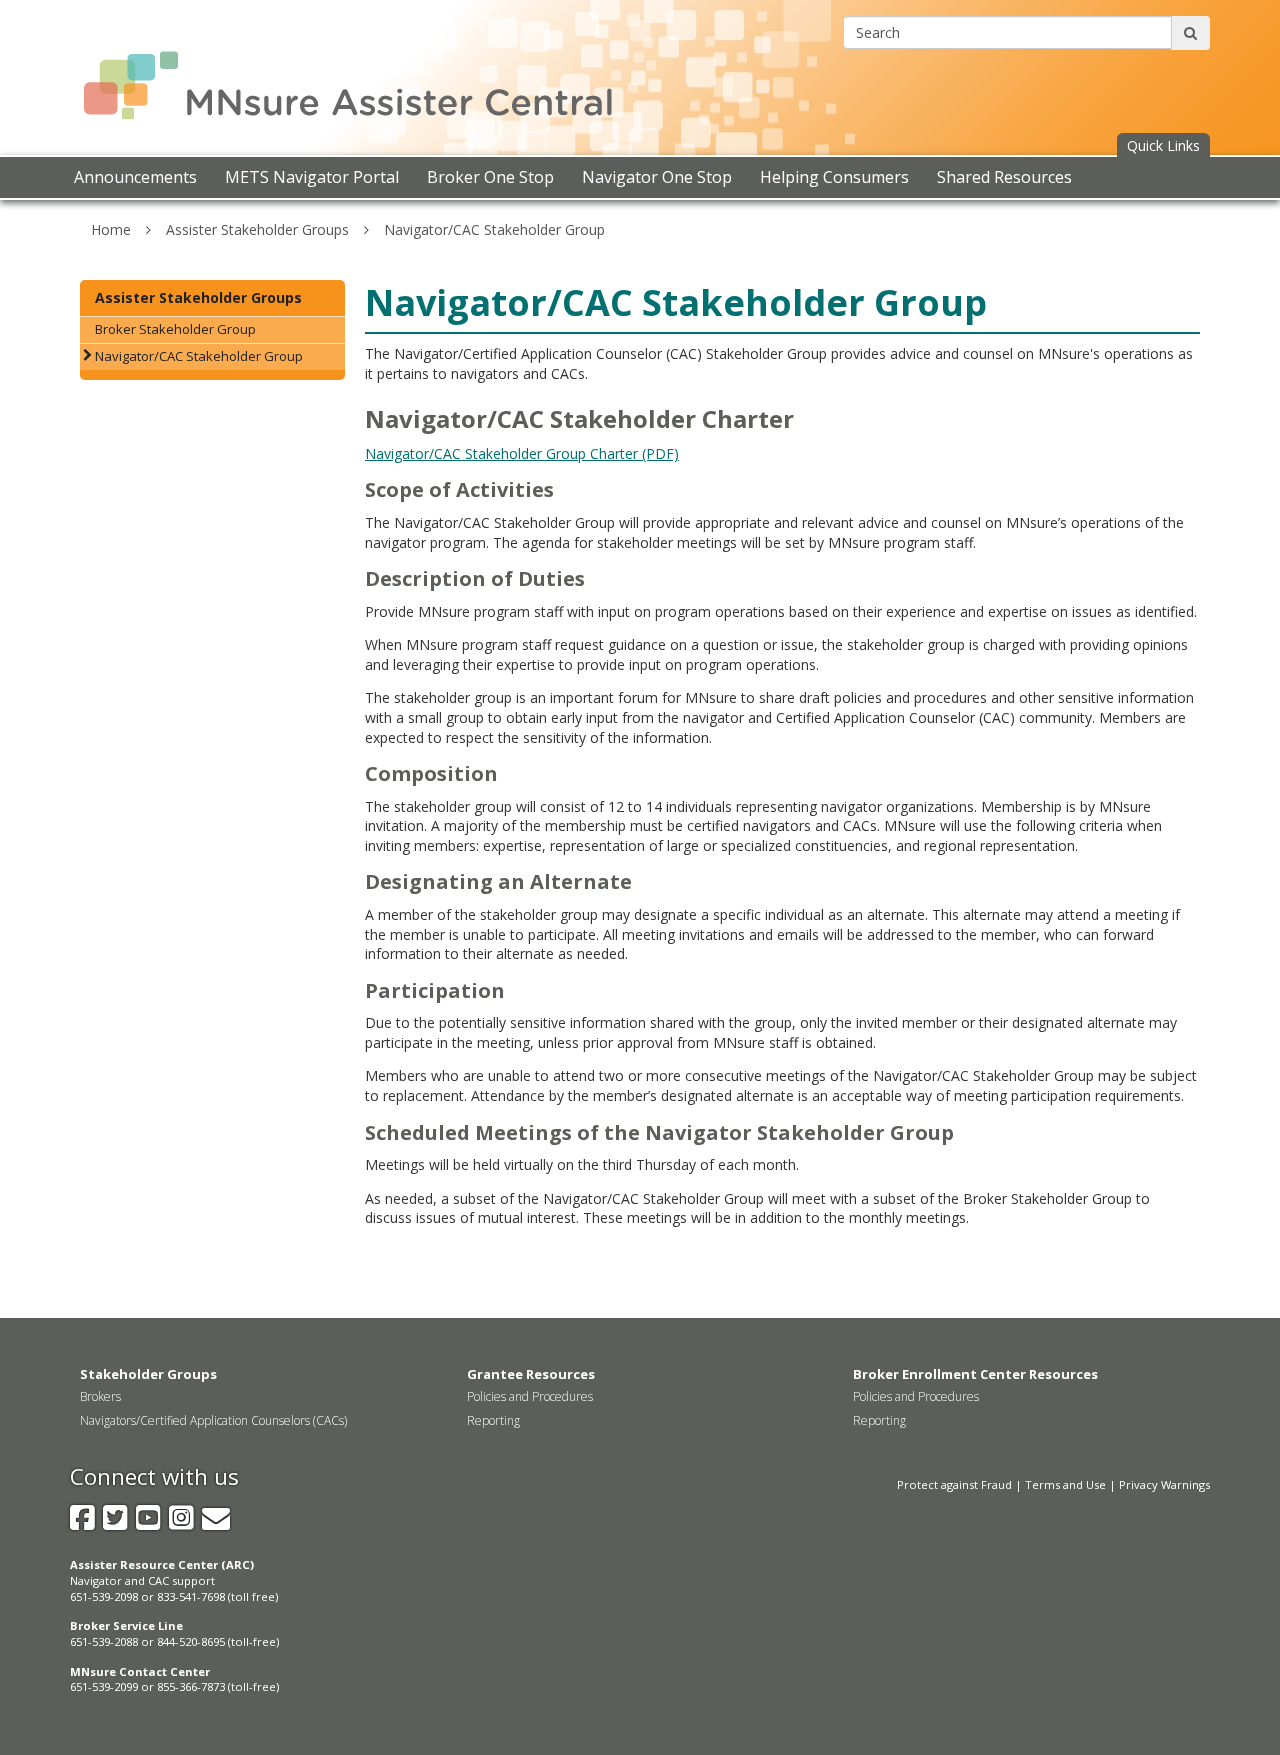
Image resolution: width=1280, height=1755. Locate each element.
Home (111, 229)
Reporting (493, 1420)
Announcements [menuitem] (135, 177)
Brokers (100, 1396)
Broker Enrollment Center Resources (975, 1374)
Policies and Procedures (530, 1396)
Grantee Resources (531, 1374)
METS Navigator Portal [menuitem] (312, 177)
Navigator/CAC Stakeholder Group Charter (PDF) (522, 453)
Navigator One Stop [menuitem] (657, 177)
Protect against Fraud (954, 1484)
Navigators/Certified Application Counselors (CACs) (213, 1420)
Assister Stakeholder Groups (257, 229)
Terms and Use (1065, 1484)
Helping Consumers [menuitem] (834, 177)
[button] (1163, 146)
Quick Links (1163, 145)
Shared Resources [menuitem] (1004, 177)
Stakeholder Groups (148, 1374)
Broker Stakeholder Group (175, 329)
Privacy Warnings (1164, 1484)
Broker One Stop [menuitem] (490, 177)
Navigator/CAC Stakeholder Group (494, 229)
